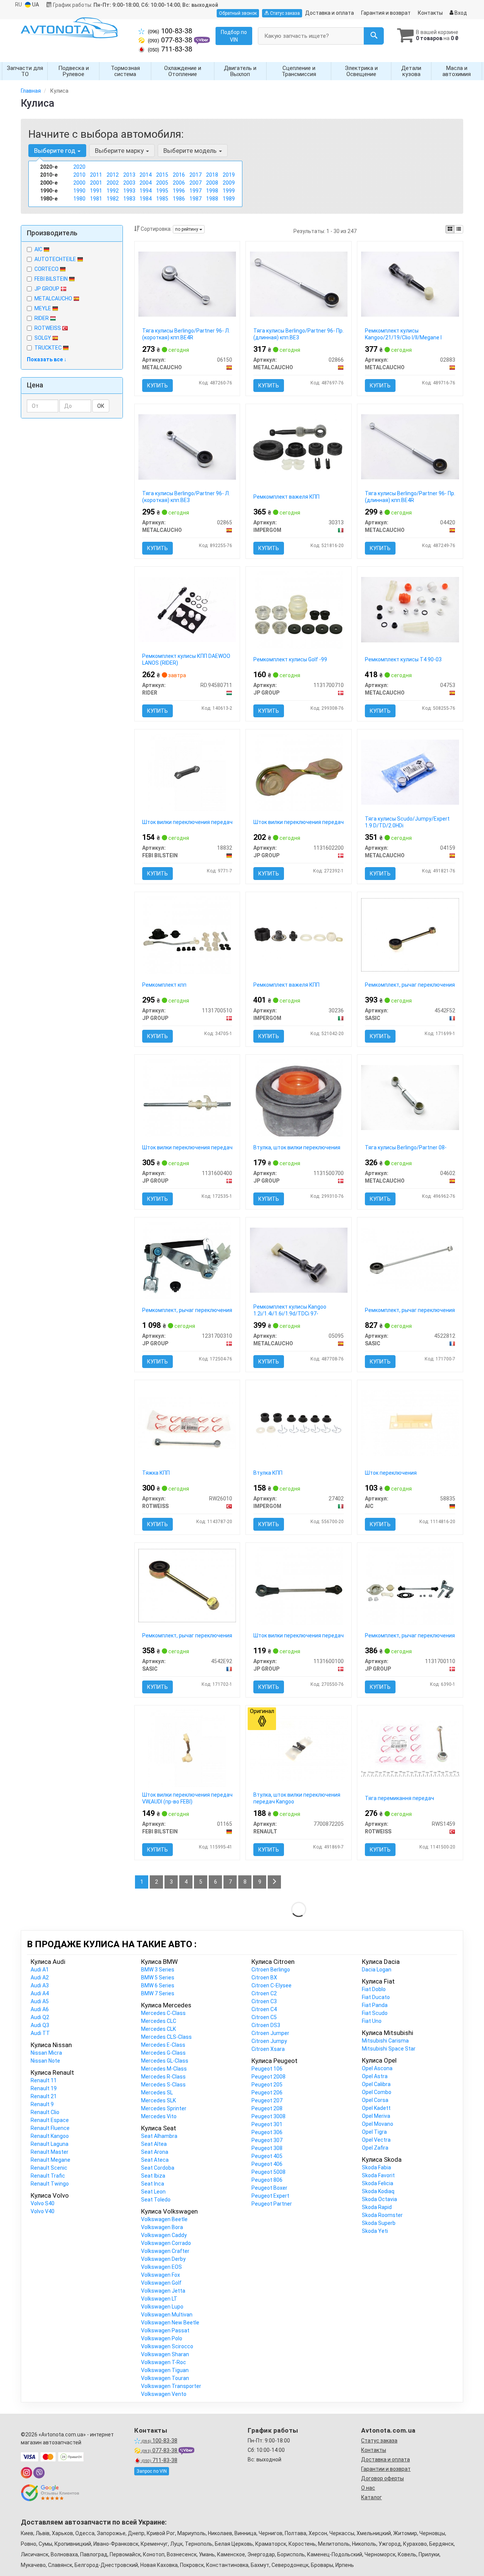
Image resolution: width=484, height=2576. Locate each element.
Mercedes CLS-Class (166, 2037)
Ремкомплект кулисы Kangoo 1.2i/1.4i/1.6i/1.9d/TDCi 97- (290, 1310)
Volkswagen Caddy (164, 2235)
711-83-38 (170, 49)
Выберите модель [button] (191, 151)
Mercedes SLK (158, 2100)
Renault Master (50, 2152)
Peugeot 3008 (268, 2116)
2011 (96, 175)
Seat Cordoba (158, 2168)
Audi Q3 (40, 2025)
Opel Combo (377, 2092)
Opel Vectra (376, 2140)
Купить (157, 386)
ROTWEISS (48, 328)
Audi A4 (40, 1993)
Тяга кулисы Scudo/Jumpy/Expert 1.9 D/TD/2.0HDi (407, 822)
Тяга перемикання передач (399, 1798)
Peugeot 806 (267, 2180)
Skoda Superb (379, 2223)
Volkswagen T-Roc (164, 2362)
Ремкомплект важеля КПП (286, 497)
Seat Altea (154, 2144)
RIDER (42, 318)
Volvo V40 (43, 2211)
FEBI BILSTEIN (52, 279)
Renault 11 (44, 2080)
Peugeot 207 (267, 2100)
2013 (129, 175)
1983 (129, 199)
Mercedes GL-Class (165, 2061)
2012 (113, 175)
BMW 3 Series (158, 1970)
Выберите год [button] (55, 151)
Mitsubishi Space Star (389, 2049)
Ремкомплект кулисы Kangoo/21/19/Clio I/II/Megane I (403, 334)
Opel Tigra (374, 2132)
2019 (229, 175)
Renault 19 (44, 2088)
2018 (212, 175)
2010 (79, 175)
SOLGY (43, 338)
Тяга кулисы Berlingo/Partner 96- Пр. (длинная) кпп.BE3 (299, 334)
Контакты (430, 13)
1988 (212, 199)
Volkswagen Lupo (162, 2307)
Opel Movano (378, 2124)
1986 (179, 199)
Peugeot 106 (267, 2069)
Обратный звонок (238, 13)
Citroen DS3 (266, 2025)
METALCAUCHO (54, 298)
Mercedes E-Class (163, 2045)
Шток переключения (391, 1473)
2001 (96, 183)
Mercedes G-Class (163, 2053)
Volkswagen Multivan (167, 2315)
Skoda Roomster (382, 2215)
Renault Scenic (49, 2168)
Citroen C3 (264, 2001)
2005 (162, 183)
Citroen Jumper (270, 2033)
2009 (229, 183)
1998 (212, 191)
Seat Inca (153, 2184)
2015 (162, 175)
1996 (179, 191)
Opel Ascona (377, 2068)
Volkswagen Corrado (166, 2243)
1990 (79, 191)
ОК (101, 406)
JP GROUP (47, 289)
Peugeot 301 (267, 2124)
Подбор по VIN (234, 36)
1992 (113, 191)
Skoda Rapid (377, 2207)
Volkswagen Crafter (165, 2251)
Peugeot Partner (272, 2204)
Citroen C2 (264, 1993)
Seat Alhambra (159, 2136)
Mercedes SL (157, 2093)
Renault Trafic (48, 2176)
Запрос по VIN (152, 2471)
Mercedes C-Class (163, 2013)
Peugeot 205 (267, 2085)
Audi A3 (40, 1985)
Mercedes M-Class (164, 2069)
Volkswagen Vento (164, 2394)
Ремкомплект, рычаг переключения (410, 985)
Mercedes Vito (159, 2116)
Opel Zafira (375, 2148)
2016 (179, 175)
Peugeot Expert (270, 2196)
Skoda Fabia (376, 2167)
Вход (460, 13)
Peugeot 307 (267, 2140)
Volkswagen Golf (161, 2283)
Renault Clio (45, 2112)
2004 (146, 183)
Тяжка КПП (156, 1473)
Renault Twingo (50, 2184)
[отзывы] (50, 2493)
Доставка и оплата (330, 13)
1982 (113, 199)
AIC (39, 249)
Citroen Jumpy (269, 2041)
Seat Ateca (155, 2160)
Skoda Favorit (378, 2175)
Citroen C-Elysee (271, 1985)
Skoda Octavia (379, 2199)
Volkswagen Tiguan (165, 2370)
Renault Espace (50, 2120)
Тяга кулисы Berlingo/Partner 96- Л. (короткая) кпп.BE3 (186, 497)
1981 (96, 199)
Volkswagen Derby (163, 2259)
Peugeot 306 (267, 2132)
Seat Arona (155, 2152)
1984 (146, 199)
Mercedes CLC (159, 2021)
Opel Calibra (376, 2084)
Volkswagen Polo (162, 2338)
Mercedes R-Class (163, 2077)
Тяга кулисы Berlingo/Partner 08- (406, 1147)
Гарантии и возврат (386, 2469)
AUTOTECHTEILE (56, 259)
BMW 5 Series (158, 1977)
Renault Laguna (50, 2144)
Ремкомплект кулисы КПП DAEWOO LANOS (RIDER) (186, 659)
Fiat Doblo (374, 1989)
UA (35, 5)
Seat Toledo (156, 2200)
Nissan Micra (46, 2053)
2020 (79, 167)
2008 (212, 183)
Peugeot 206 (267, 2093)
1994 (146, 191)
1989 (229, 199)
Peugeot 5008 (268, 2172)
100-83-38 (170, 31)
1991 (96, 191)
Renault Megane (50, 2160)
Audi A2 (40, 1977)
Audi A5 (40, 2001)
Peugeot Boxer (269, 2188)
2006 (179, 183)
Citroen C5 (264, 2017)
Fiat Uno (372, 2021)
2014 (146, 175)
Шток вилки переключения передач (187, 822)
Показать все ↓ (47, 359)
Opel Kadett (376, 2108)
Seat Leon (153, 2192)
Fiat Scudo (375, 2013)
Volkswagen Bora (162, 2227)
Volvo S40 (43, 2203)
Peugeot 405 (267, 2156)
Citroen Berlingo (271, 1970)
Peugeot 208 (267, 2108)
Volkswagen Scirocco (167, 2346)
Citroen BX (264, 1977)
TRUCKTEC (49, 348)
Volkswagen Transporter (171, 2386)
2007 (195, 183)
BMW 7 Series (158, 1993)
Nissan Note (45, 2061)
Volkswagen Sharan (165, 2354)
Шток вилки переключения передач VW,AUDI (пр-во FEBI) (187, 1798)
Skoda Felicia (378, 2183)
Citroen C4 (264, 2009)
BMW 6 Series (158, 1985)
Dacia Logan (377, 1970)
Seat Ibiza (153, 2176)
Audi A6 (40, 2009)
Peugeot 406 (267, 2164)
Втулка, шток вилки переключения (297, 1147)
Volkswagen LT (159, 2299)
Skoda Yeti (375, 2231)
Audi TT (40, 2033)
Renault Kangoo (50, 2136)
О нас (368, 2488)
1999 (229, 191)
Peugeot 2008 (268, 2077)
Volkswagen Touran (165, 2378)
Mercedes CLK (158, 2029)
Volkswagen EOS (161, 2267)
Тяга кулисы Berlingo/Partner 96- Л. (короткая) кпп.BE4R (186, 334)
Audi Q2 (40, 2017)
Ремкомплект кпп (164, 985)
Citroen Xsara (268, 2049)
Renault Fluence (50, 2128)
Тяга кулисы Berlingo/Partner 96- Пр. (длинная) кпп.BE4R (410, 497)
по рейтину (187, 229)
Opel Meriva (376, 2116)
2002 (113, 183)
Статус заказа (284, 13)
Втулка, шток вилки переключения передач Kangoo (297, 1798)
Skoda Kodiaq (378, 2191)
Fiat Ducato (376, 1997)
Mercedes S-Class (163, 2085)
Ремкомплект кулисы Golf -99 (290, 659)
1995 (162, 191)
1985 (162, 199)
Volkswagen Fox (161, 2275)
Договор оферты (382, 2478)
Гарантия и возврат (386, 13)
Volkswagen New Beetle (170, 2323)
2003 (129, 183)
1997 (195, 191)
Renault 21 (44, 2096)
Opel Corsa (375, 2100)
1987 (195, 199)
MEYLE (43, 308)
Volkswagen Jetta (163, 2291)
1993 (129, 191)
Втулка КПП (268, 1473)
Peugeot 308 (267, 2148)
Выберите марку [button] (120, 151)
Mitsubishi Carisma (385, 2041)
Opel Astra (375, 2076)
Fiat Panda (375, 2005)
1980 (79, 199)
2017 (195, 175)
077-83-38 (171, 40)
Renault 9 (42, 2104)
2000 (79, 183)
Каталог (372, 2497)
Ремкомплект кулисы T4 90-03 (403, 659)
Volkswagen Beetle (164, 2219)
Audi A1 (40, 1970)
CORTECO (47, 269)
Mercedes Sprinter (164, 2108)
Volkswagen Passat (165, 2330)
